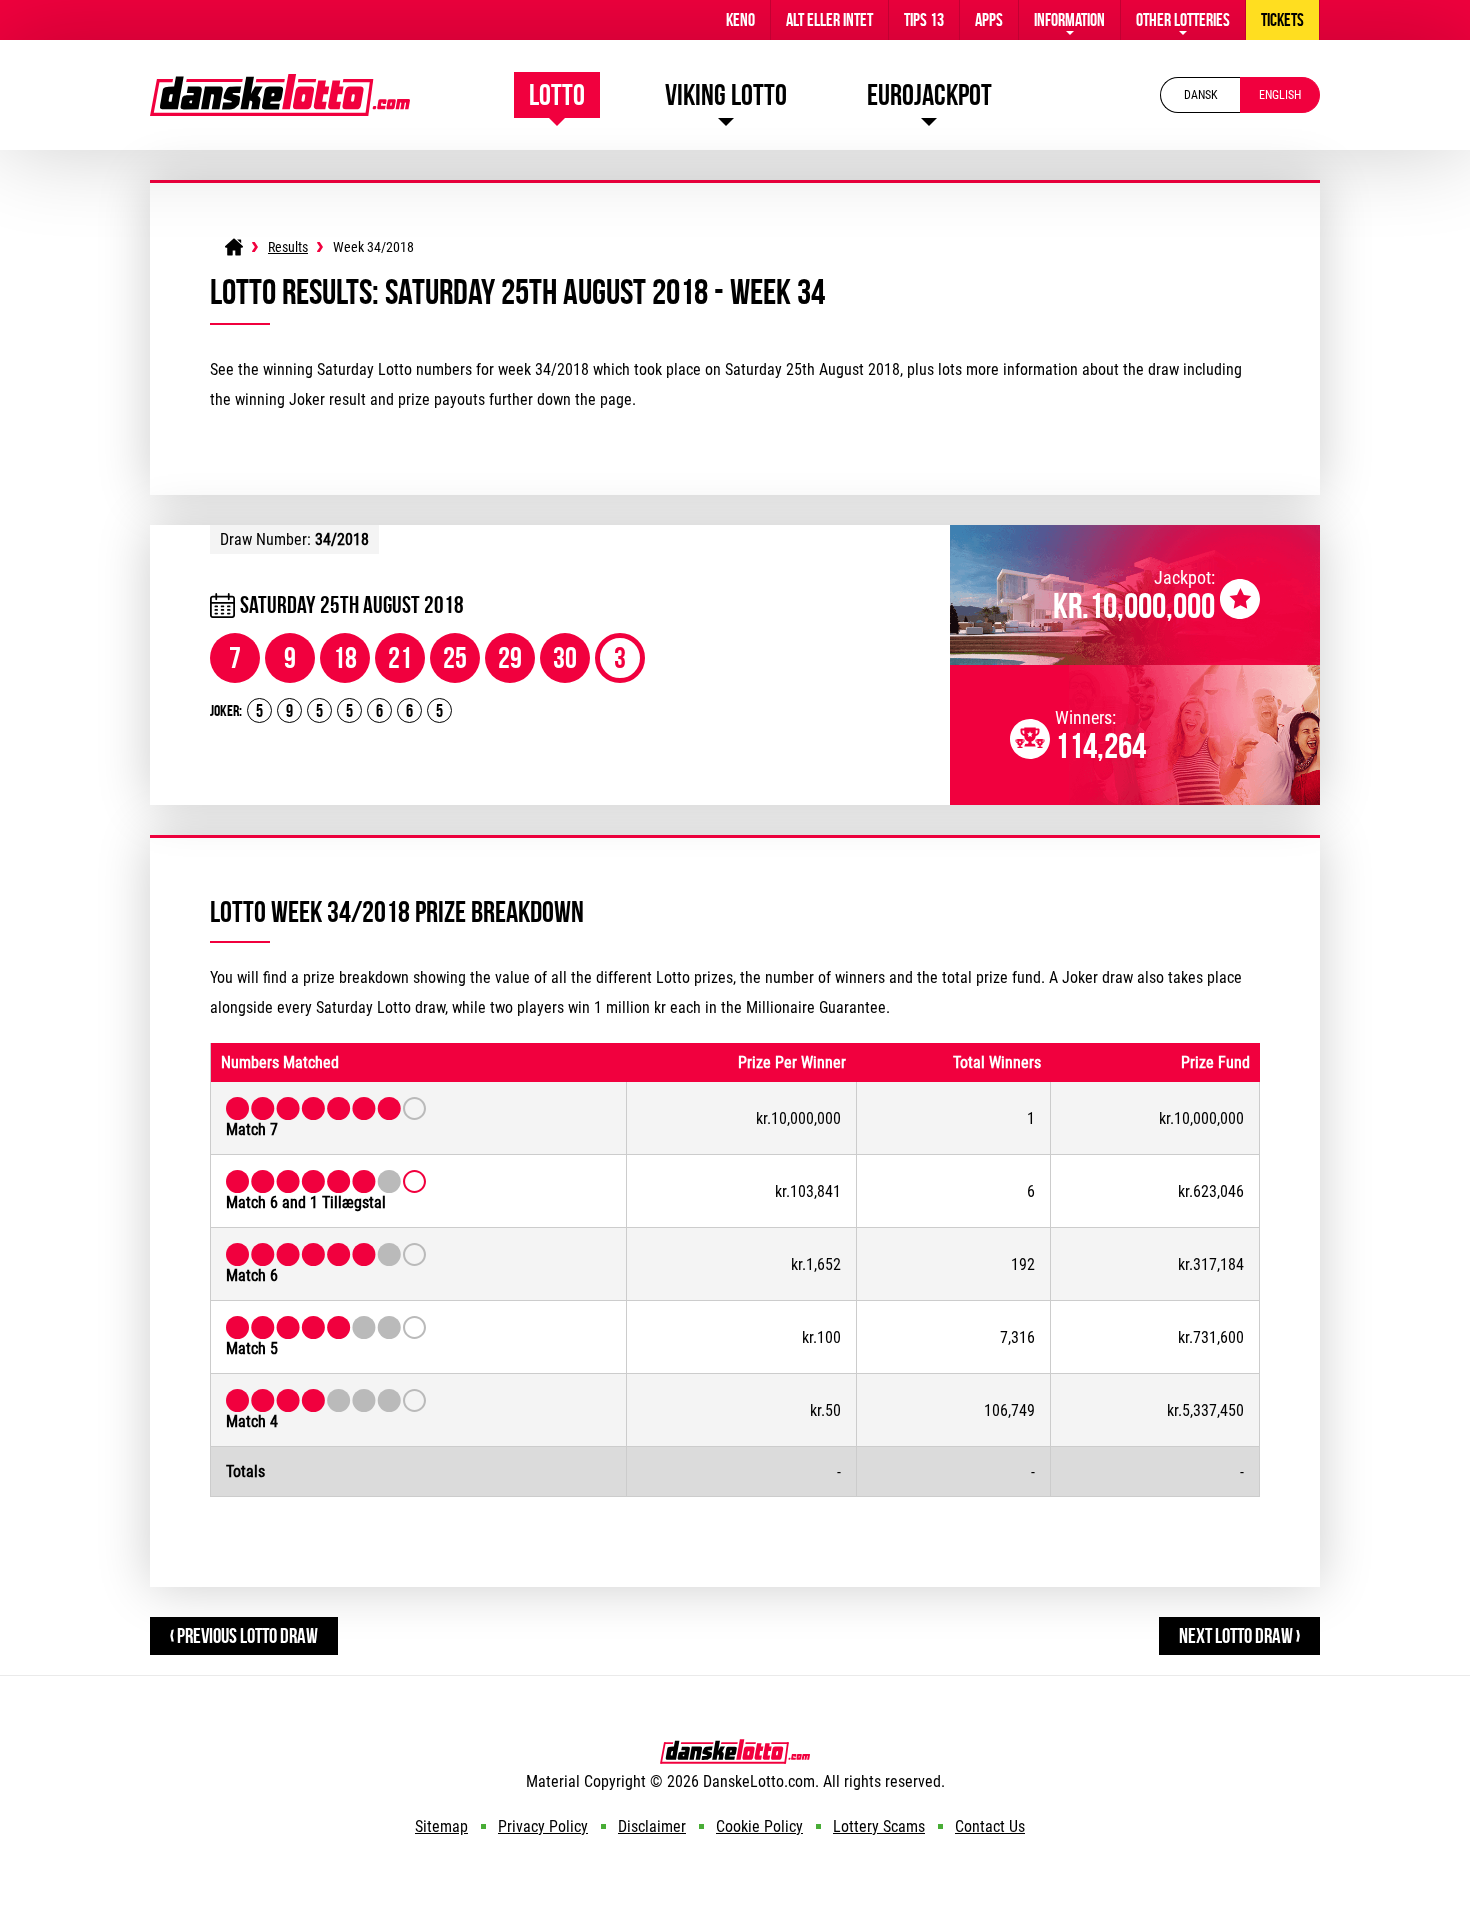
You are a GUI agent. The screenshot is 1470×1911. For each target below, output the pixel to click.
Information (1069, 20)
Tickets (1282, 20)
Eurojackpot (929, 94)
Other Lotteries (1183, 20)
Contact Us (990, 1826)
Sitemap (441, 1826)
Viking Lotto (726, 94)
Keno (740, 20)
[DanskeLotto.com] (280, 83)
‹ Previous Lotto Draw (244, 1635)
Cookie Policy (759, 1826)
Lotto (557, 94)
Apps (989, 20)
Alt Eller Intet (829, 20)
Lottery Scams (879, 1826)
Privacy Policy (543, 1826)
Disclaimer (652, 1826)
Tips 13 (924, 20)
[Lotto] (234, 247)
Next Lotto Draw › (1239, 1635)
